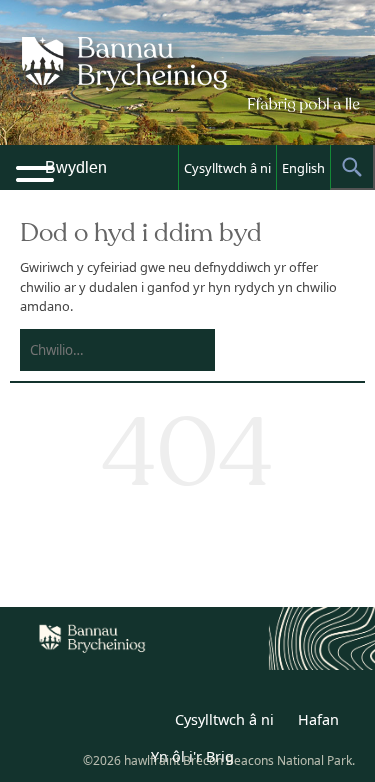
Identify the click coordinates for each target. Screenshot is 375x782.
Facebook (144, 723)
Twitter (100, 723)
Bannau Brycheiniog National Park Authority (188, 90)
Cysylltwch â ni (227, 168)
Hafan (318, 719)
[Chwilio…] (101, 350)
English (303, 168)
